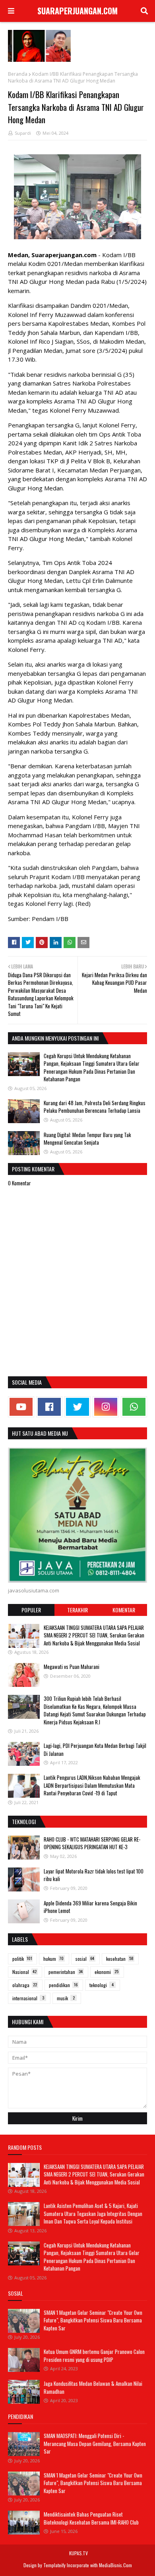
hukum (53, 1959)
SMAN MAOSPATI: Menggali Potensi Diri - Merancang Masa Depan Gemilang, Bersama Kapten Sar (95, 2443)
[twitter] (77, 1407)
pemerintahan (66, 1972)
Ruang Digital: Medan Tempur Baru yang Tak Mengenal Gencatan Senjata (87, 1139)
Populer (31, 1610)
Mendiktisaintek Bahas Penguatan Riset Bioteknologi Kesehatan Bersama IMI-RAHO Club (91, 2518)
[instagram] (106, 1407)
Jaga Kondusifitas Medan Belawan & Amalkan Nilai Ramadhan (93, 2387)
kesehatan (120, 1959)
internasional (28, 1998)
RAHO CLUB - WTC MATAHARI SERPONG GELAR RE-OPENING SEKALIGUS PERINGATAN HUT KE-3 (92, 1843)
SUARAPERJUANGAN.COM (77, 11)
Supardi (23, 133)
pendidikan (63, 1985)
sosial (85, 1959)
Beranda (18, 74)
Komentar (124, 1610)
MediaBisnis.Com (115, 2565)
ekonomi (107, 1972)
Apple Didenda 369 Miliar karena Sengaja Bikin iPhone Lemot (90, 1907)
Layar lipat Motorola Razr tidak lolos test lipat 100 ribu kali (94, 1875)
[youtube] (21, 1407)
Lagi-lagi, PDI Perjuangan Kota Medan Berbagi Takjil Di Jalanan (95, 1749)
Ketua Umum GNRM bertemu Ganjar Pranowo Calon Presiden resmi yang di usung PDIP (94, 2356)
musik (66, 1998)
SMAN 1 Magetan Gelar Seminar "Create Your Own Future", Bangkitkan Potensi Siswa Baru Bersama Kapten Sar (93, 2320)
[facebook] (49, 1407)
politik (22, 1959)
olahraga (25, 1985)
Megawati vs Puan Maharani (72, 1667)
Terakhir (77, 1610)
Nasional (24, 1972)
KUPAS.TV (78, 2553)
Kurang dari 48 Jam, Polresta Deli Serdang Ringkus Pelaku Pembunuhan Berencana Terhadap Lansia (95, 1107)
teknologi (102, 1985)
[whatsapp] (134, 1407)
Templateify (54, 2565)
